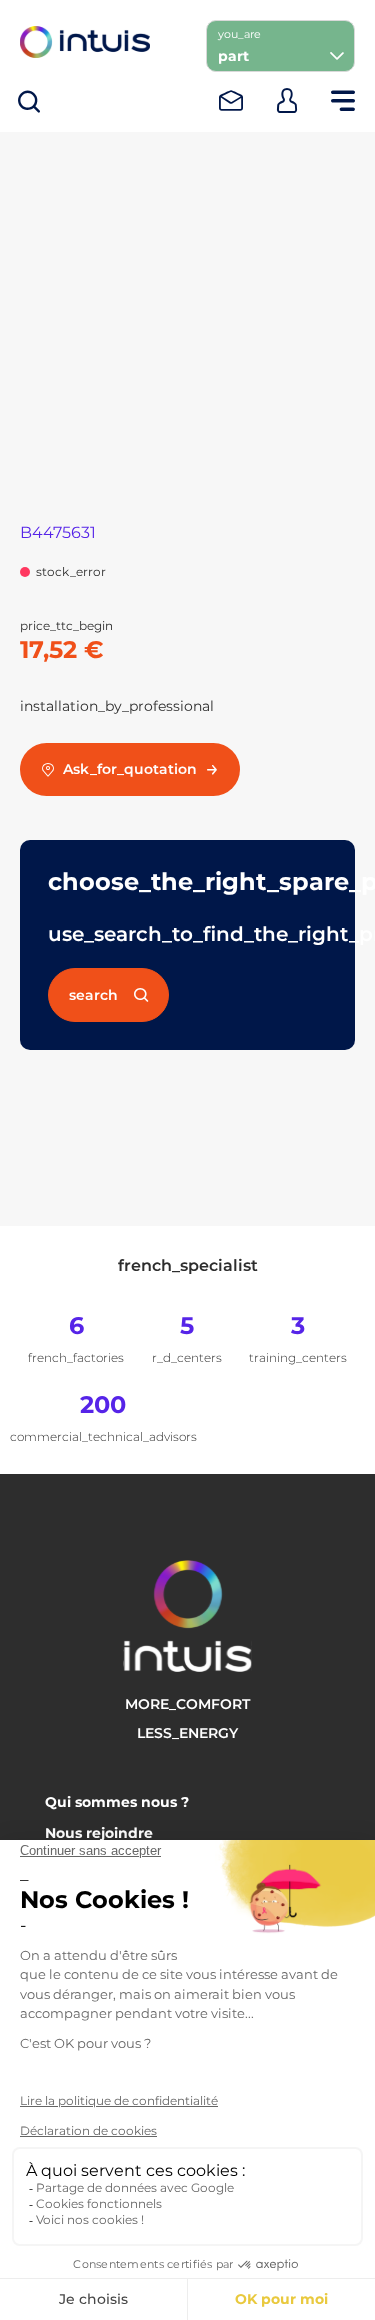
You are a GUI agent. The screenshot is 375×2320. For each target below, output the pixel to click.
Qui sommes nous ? (117, 1802)
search (93, 995)
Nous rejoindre (99, 1833)
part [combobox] (233, 56)
